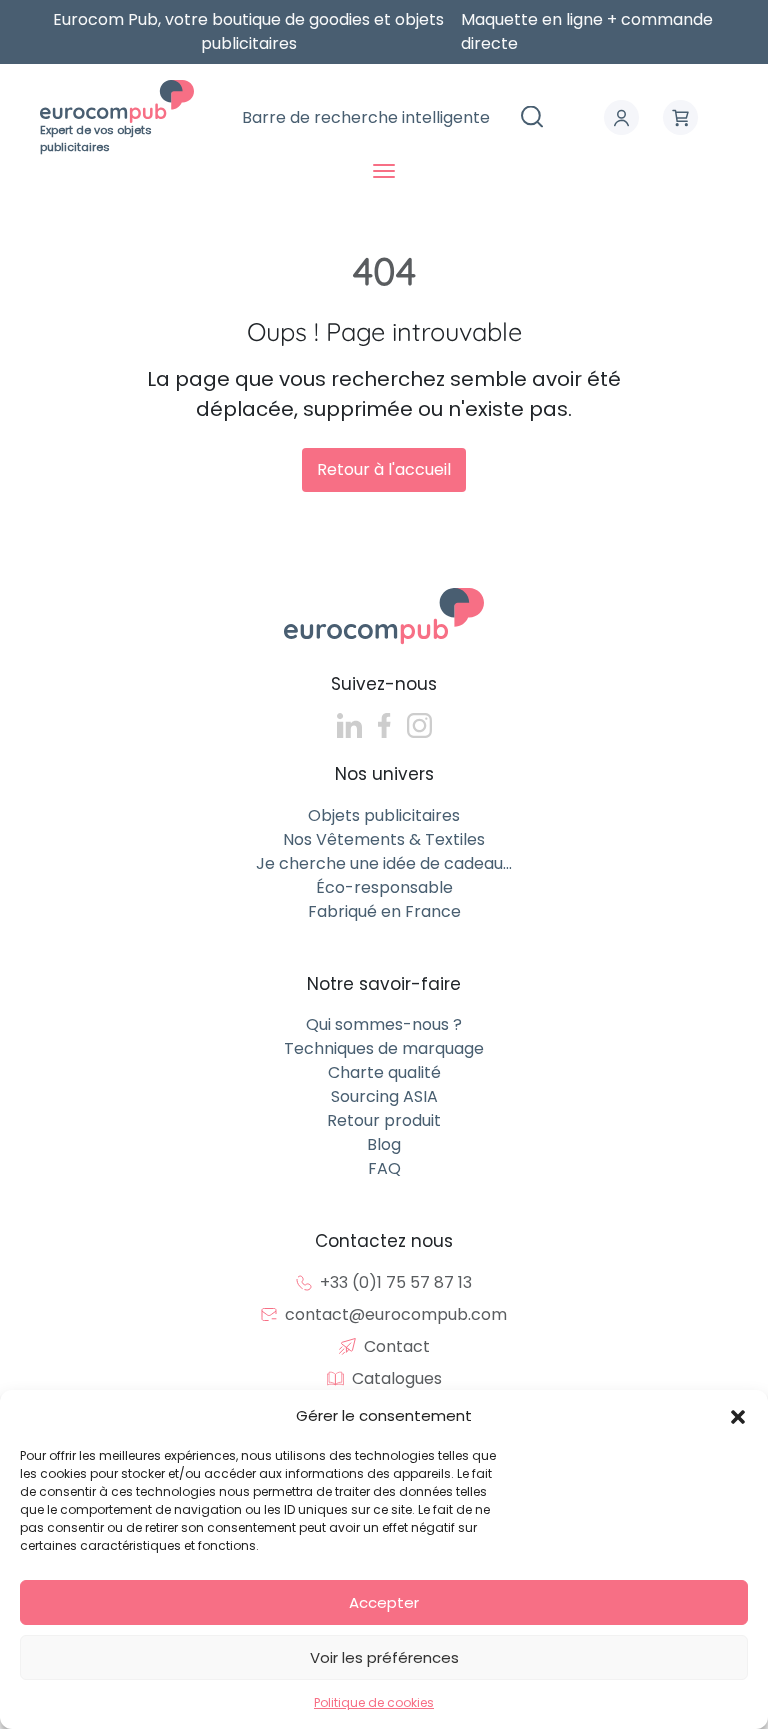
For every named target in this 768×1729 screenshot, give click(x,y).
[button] (738, 1416)
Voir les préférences (384, 1657)
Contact (397, 1346)
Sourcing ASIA (384, 1096)
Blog (384, 1144)
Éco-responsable (384, 887)
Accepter (384, 1602)
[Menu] (384, 171)
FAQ (384, 1168)
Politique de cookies (374, 1702)
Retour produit (384, 1120)
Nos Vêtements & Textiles (384, 839)
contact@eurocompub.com (396, 1314)
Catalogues (397, 1378)
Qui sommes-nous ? (384, 1024)
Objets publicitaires (384, 815)
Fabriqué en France (384, 911)
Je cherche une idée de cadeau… (384, 863)
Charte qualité (384, 1072)
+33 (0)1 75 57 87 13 (396, 1282)
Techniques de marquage (384, 1048)
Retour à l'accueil (384, 469)
